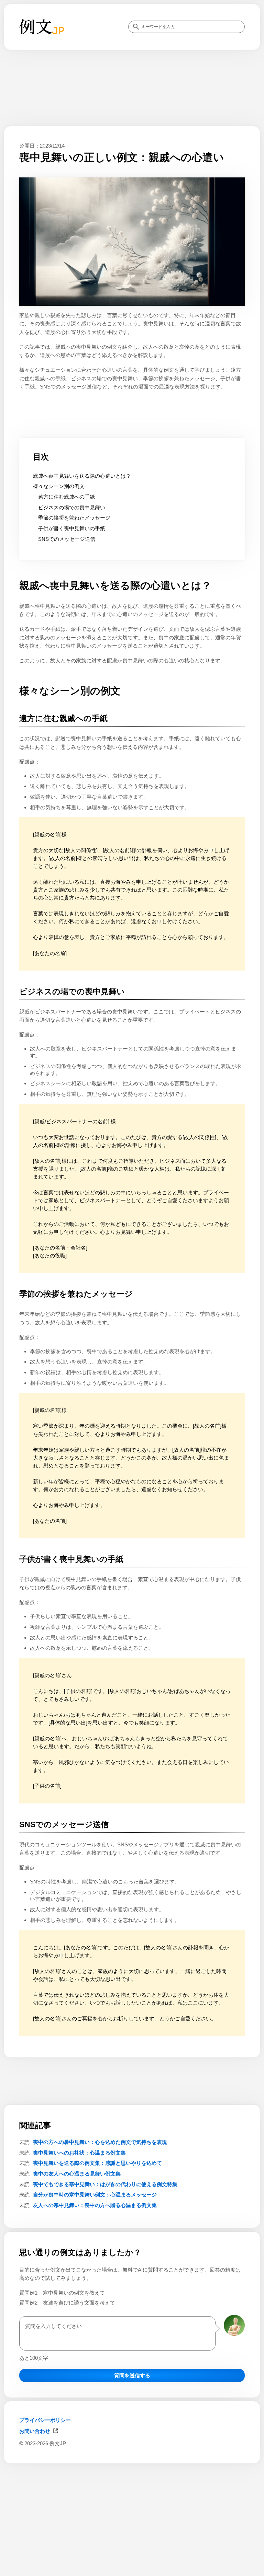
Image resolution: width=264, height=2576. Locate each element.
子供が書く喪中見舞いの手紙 (72, 528)
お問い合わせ (35, 2431)
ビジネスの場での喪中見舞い (72, 507)
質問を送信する (132, 2375)
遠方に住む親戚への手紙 (67, 497)
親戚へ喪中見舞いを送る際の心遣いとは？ (82, 476)
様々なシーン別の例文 (59, 486)
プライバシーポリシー (45, 2420)
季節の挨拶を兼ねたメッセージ (74, 518)
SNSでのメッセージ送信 (67, 539)
